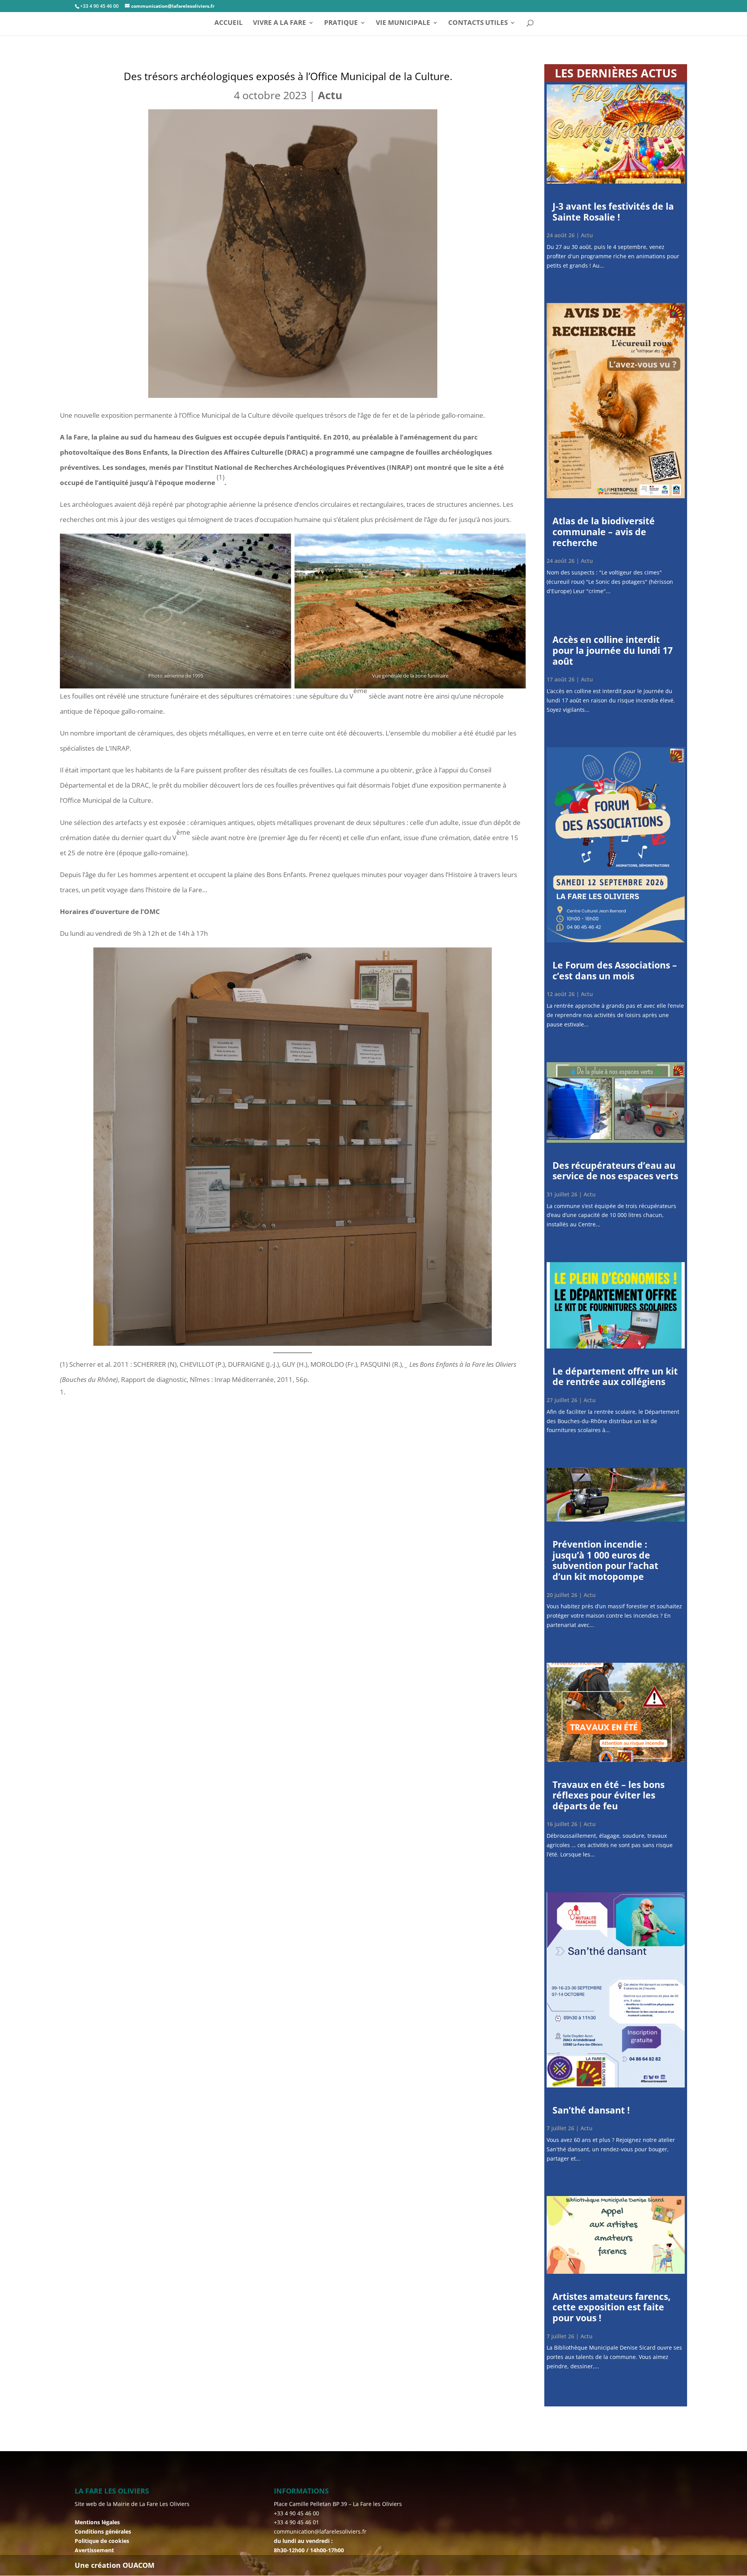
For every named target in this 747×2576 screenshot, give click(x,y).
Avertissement (94, 2550)
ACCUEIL (229, 23)
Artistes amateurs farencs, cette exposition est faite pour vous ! (612, 2307)
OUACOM (139, 2565)
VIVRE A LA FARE (280, 23)
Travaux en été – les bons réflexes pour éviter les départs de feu (608, 1795)
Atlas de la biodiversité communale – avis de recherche (604, 531)
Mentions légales (97, 2522)
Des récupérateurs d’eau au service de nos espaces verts (615, 1171)
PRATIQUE (341, 23)
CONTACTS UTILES (478, 23)
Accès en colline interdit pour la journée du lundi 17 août (613, 650)
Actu (330, 95)
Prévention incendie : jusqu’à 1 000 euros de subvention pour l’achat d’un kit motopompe (605, 1560)
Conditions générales (103, 2531)
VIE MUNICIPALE (403, 23)
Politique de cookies (102, 2541)
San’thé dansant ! (591, 2110)
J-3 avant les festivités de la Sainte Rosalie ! (613, 212)
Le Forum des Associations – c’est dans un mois (615, 970)
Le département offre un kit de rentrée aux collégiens (615, 1376)
